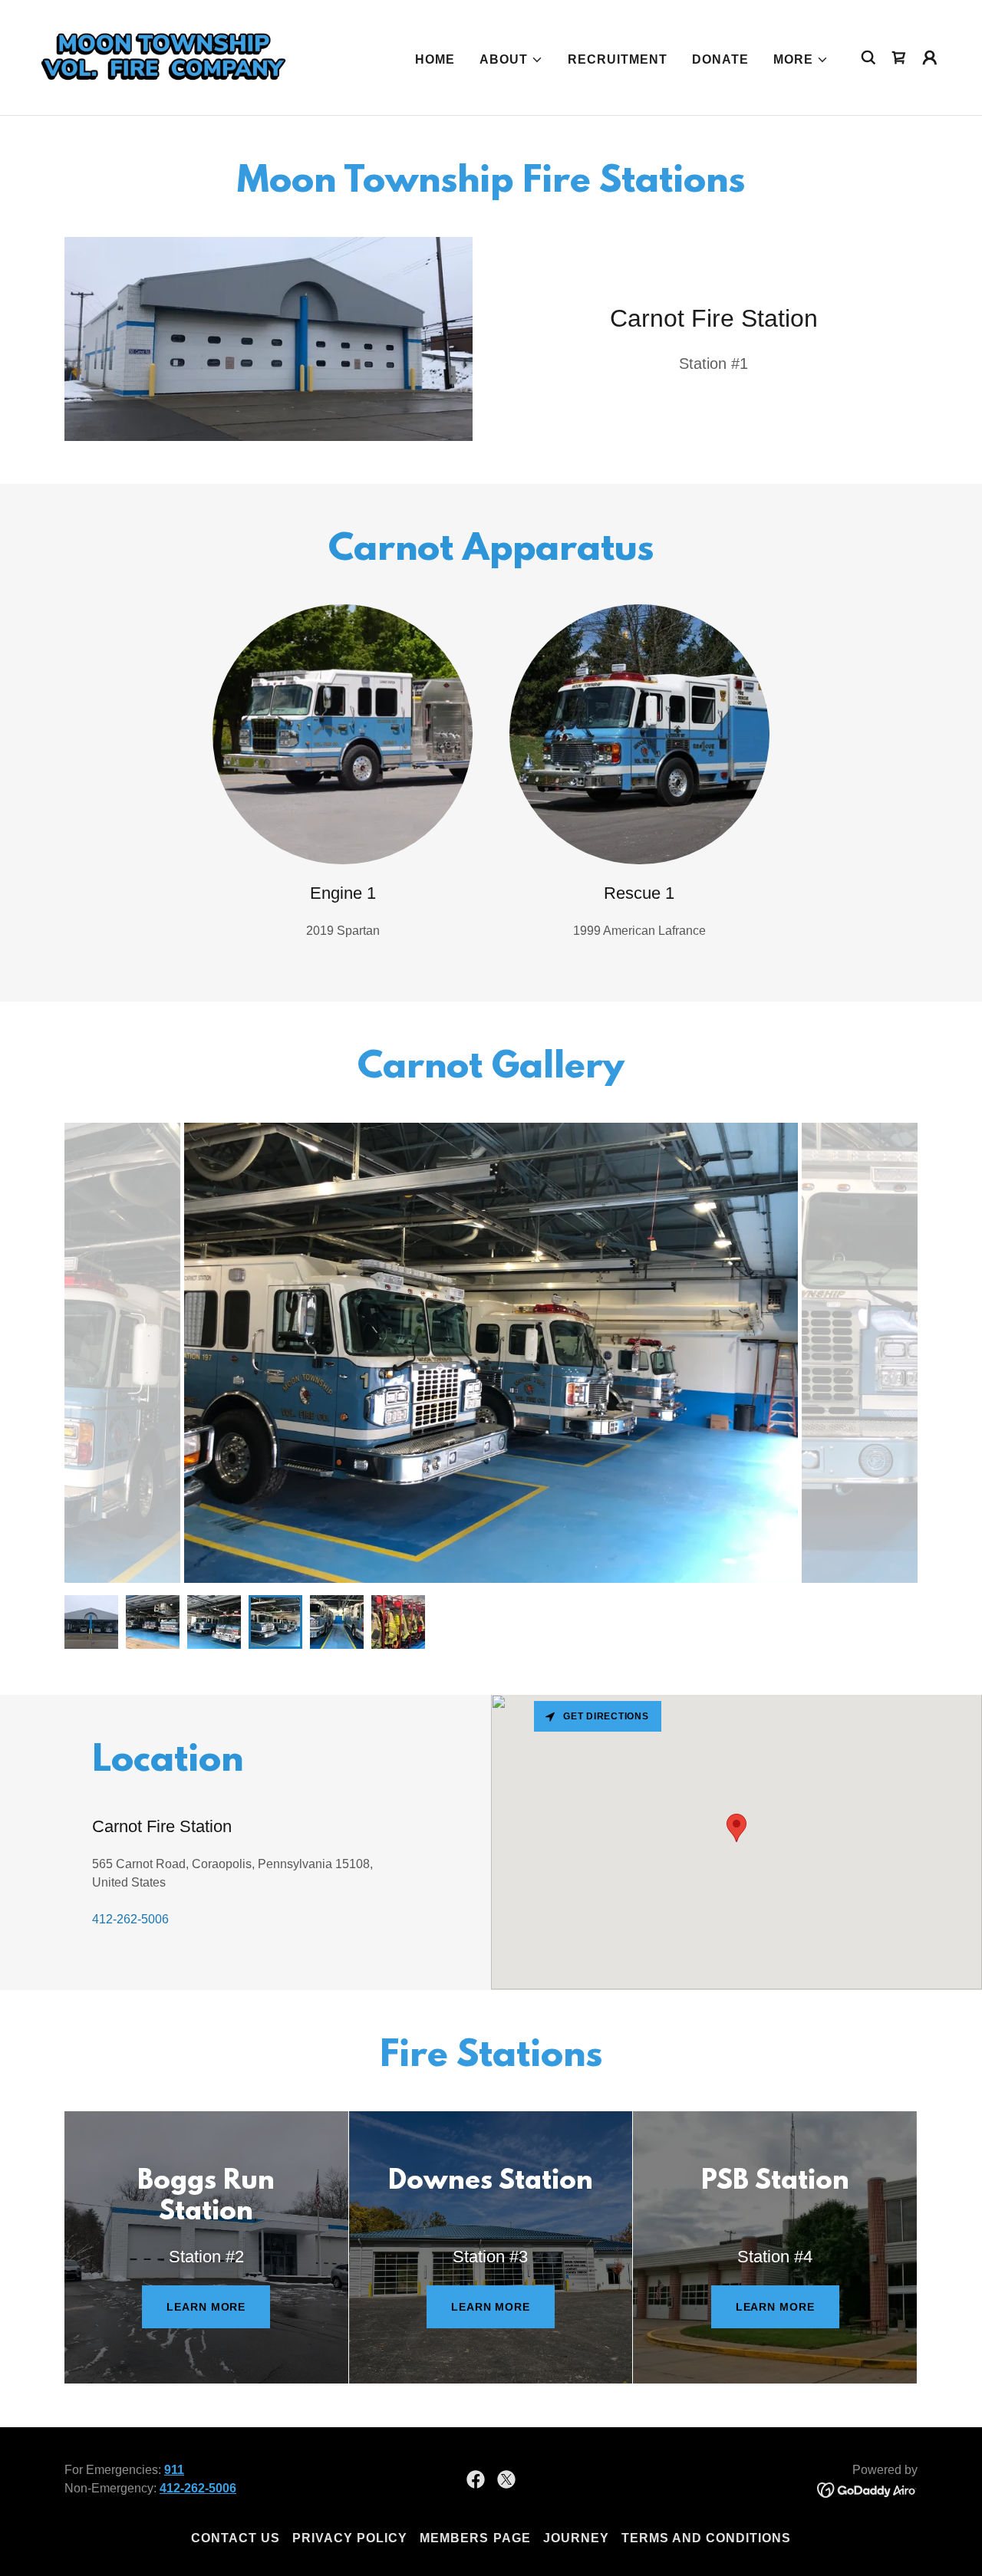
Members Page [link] (475, 2538)
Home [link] (435, 59)
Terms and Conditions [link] (706, 2538)
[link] (164, 56)
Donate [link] (720, 59)
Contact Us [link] (236, 2538)
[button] (511, 60)
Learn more (206, 2307)
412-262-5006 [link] (130, 1919)
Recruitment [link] (618, 59)
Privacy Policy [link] (350, 2538)
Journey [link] (576, 2538)
